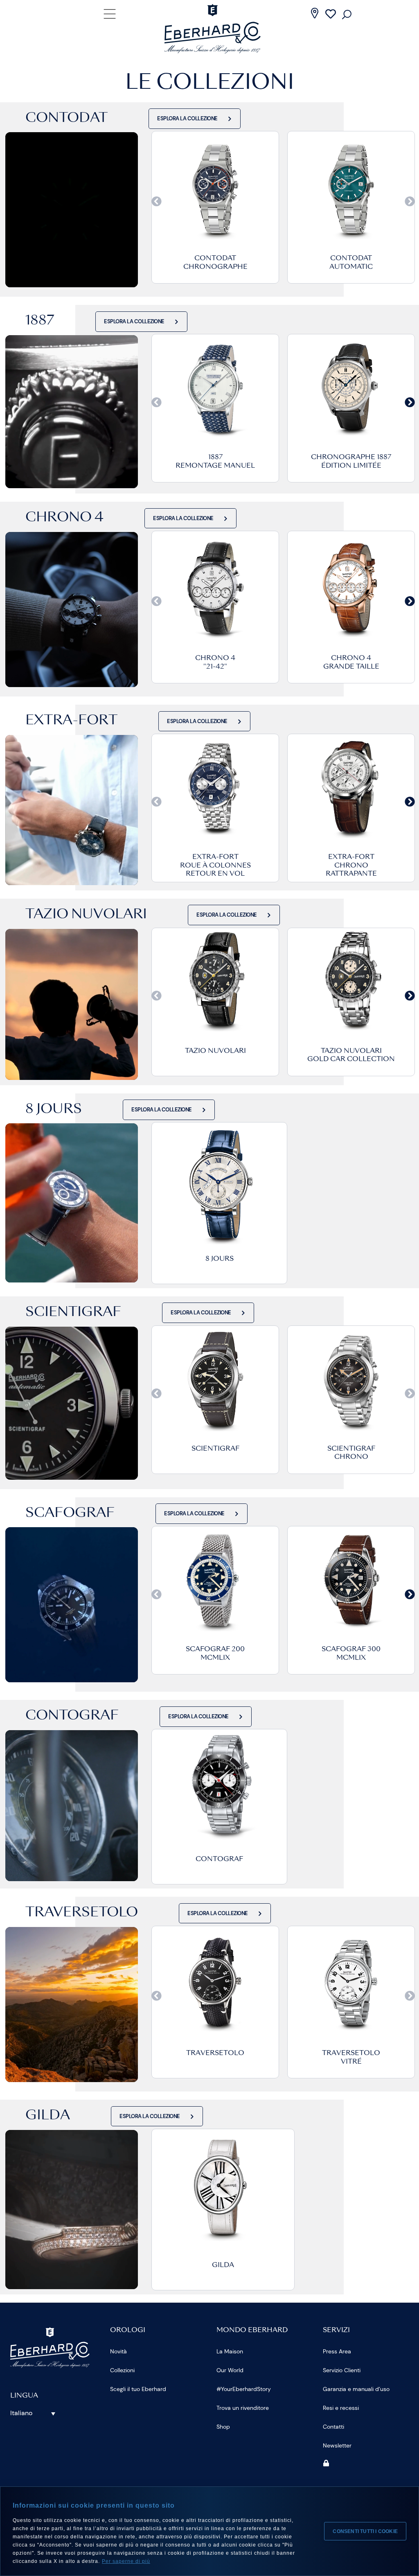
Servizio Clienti (342, 2370)
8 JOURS (220, 1259)
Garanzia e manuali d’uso (356, 2389)
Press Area (337, 2351)
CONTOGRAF (219, 1859)
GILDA (223, 2265)
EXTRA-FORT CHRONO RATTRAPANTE (351, 866)
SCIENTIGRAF (215, 1449)
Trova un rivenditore (243, 2408)
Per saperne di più (126, 2561)
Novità (118, 2351)
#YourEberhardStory (244, 2389)
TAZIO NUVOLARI (215, 1051)
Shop (223, 2427)
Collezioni (122, 2370)
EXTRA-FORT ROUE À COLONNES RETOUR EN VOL (215, 866)
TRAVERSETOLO (215, 2053)
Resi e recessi (341, 2408)
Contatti (333, 2427)
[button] (157, 201)
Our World (230, 2370)
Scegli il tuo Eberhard (138, 2389)
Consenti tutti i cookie (365, 2531)
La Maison (230, 2351)
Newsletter (337, 2445)
